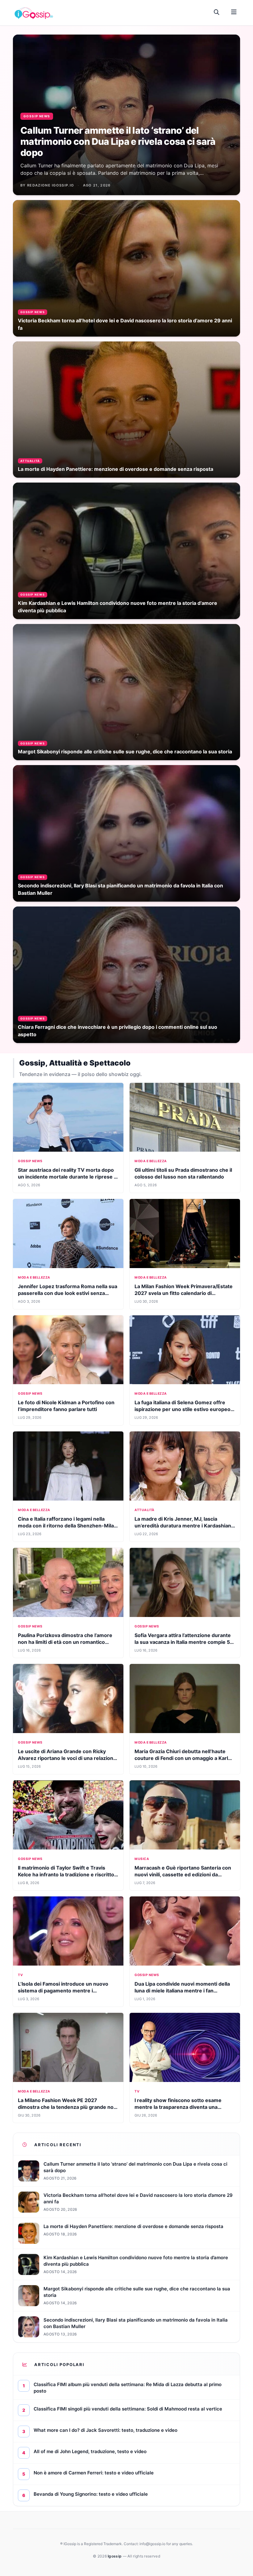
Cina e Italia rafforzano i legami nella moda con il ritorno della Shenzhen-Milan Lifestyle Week (67, 1526)
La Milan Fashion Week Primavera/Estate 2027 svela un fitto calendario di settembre (184, 1293)
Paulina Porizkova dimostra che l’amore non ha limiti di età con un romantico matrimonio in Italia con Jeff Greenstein (65, 1642)
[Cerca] (217, 12)
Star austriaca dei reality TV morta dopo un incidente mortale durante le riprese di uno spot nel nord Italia (68, 1177)
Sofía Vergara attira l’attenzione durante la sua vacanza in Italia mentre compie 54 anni (184, 1642)
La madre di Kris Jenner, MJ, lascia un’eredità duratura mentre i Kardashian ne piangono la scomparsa (183, 1526)
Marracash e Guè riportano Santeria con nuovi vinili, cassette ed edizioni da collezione (183, 1874)
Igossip (115, 2556)
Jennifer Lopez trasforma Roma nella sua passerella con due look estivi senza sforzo (68, 1293)
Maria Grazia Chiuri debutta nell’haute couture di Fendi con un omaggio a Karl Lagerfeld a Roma (181, 1758)
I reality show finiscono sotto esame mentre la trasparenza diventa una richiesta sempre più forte (178, 2107)
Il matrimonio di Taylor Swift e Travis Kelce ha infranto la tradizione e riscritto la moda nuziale (66, 1874)
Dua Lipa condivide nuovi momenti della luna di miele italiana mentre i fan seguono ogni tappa (182, 1991)
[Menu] (234, 12)
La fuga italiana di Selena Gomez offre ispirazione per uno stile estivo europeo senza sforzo (182, 1409)
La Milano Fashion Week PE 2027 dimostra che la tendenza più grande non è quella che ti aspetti (67, 2107)
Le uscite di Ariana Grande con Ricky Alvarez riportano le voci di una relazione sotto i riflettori (67, 1758)
